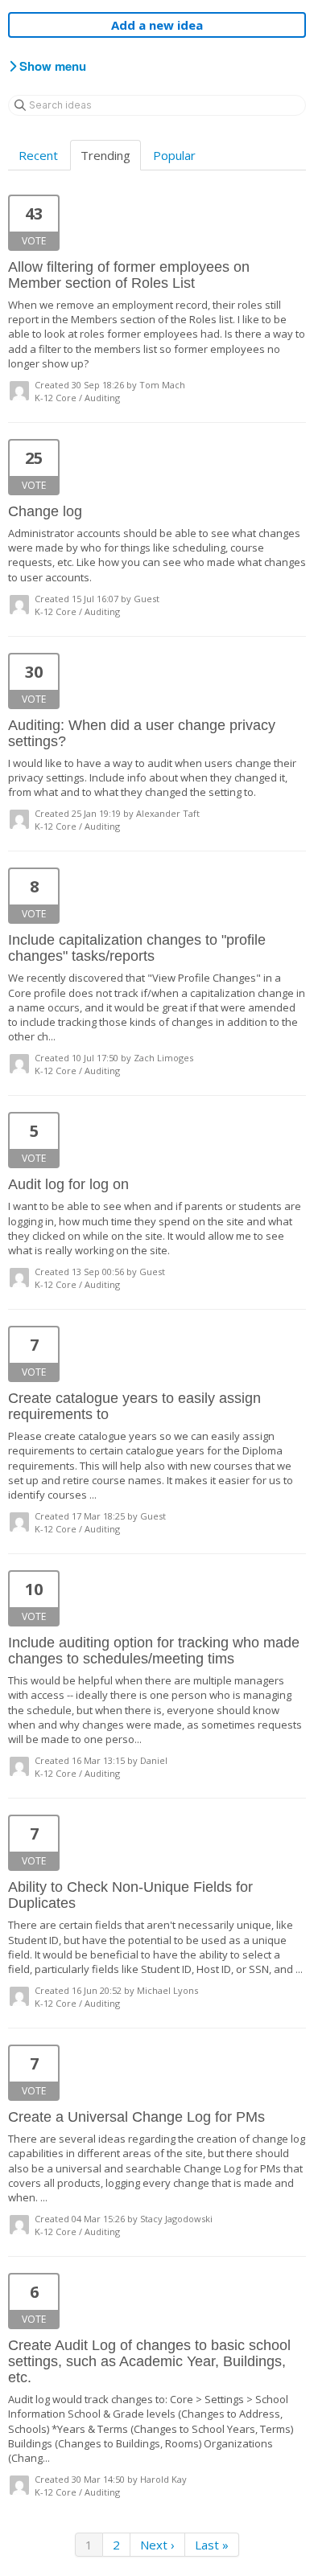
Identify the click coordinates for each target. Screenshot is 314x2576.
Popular (174, 155)
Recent (38, 155)
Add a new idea (157, 25)
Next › (157, 2545)
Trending (105, 155)
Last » (212, 2545)
